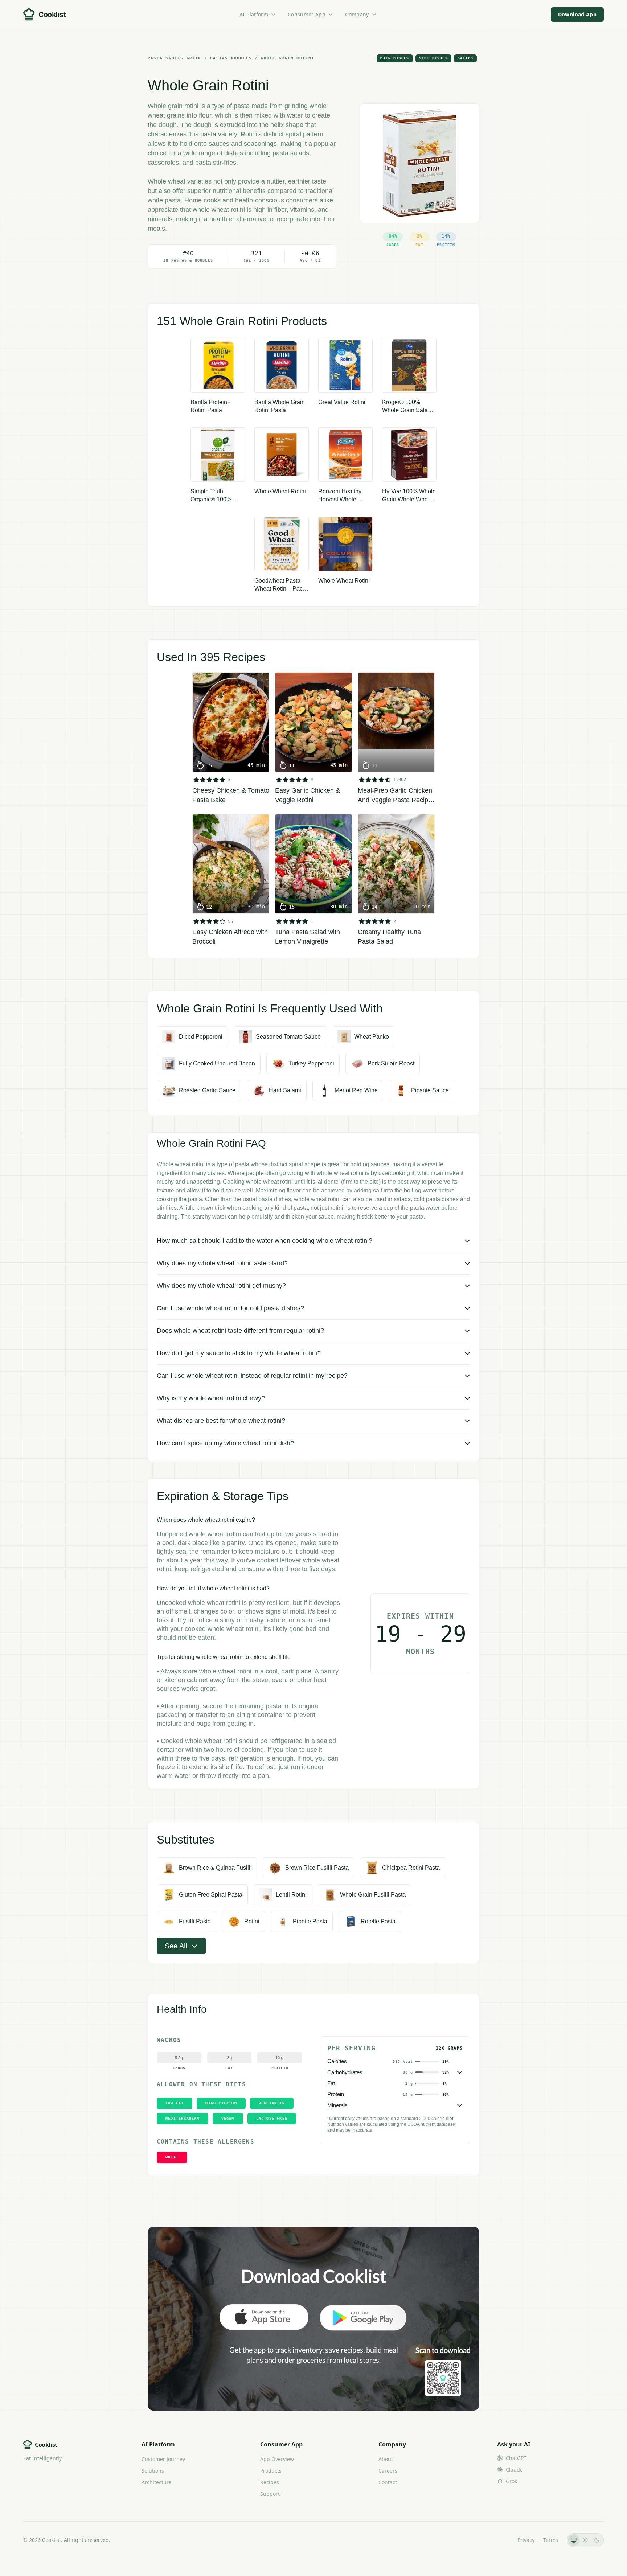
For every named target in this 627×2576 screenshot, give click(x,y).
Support (270, 2494)
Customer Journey (163, 2459)
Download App (577, 14)
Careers (388, 2471)
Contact (388, 2482)
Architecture (157, 2482)
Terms (551, 2540)
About (386, 2459)
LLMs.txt (499, 2540)
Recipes (270, 2482)
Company (357, 14)
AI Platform (254, 14)
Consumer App (307, 14)
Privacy (526, 2540)
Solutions (153, 2471)
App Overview (277, 2459)
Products (271, 2471)
